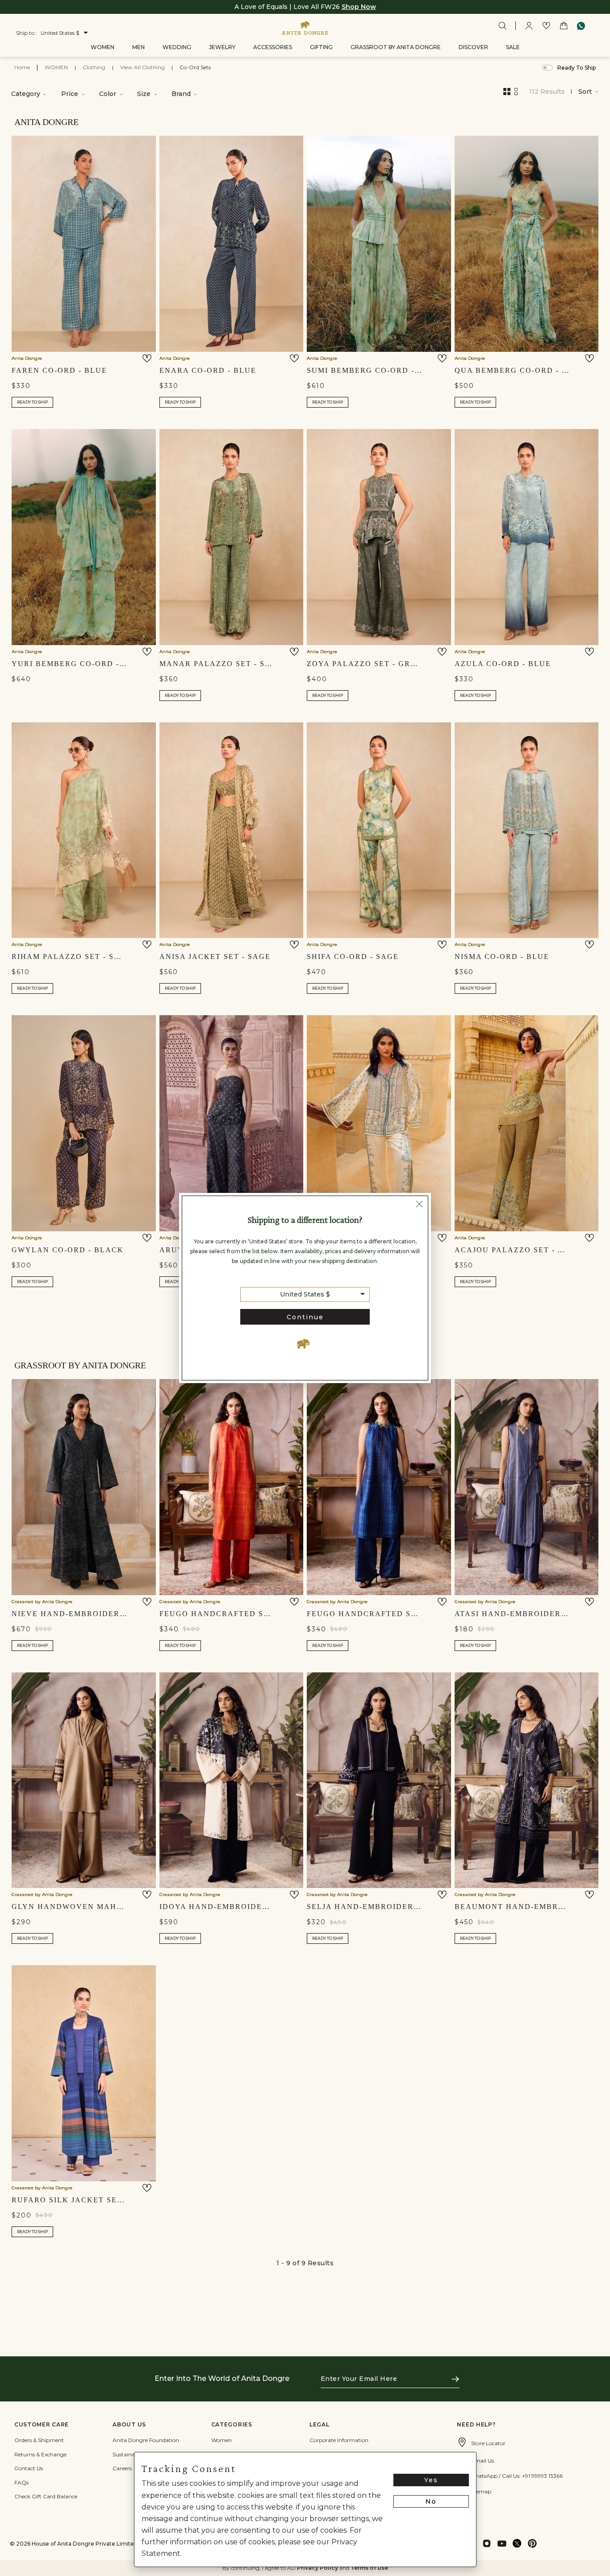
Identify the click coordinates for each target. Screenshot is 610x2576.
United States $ (305, 1294)
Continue (305, 1317)
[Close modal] (419, 1205)
